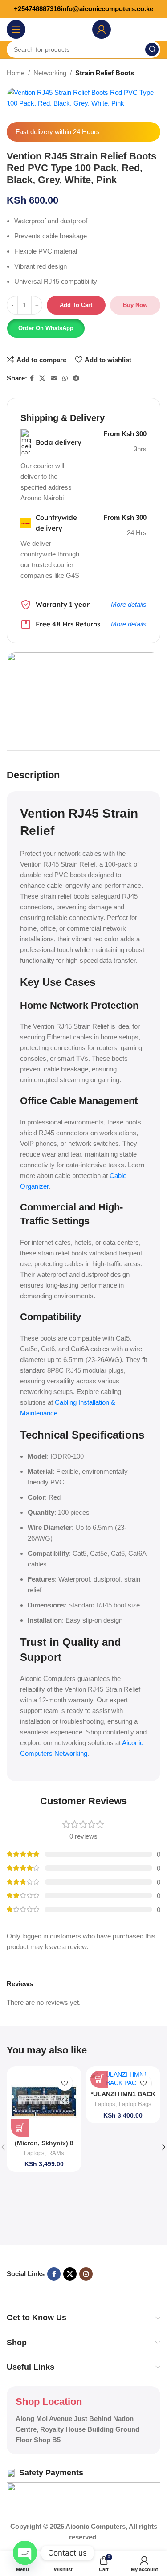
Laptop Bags (135, 2104)
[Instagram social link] (86, 2274)
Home (16, 73)
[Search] (152, 49)
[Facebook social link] (32, 378)
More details (129, 604)
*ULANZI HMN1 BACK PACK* (123, 2098)
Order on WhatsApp (46, 328)
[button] (46, 328)
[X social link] (42, 378)
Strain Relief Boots (105, 73)
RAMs (56, 2153)
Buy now (135, 305)
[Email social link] (54, 378)
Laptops (34, 2153)
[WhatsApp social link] (65, 378)
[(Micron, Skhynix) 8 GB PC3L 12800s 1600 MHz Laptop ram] (44, 2104)
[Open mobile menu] (16, 29)
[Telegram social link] (76, 378)
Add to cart (76, 305)
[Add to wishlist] (65, 2083)
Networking (50, 73)
